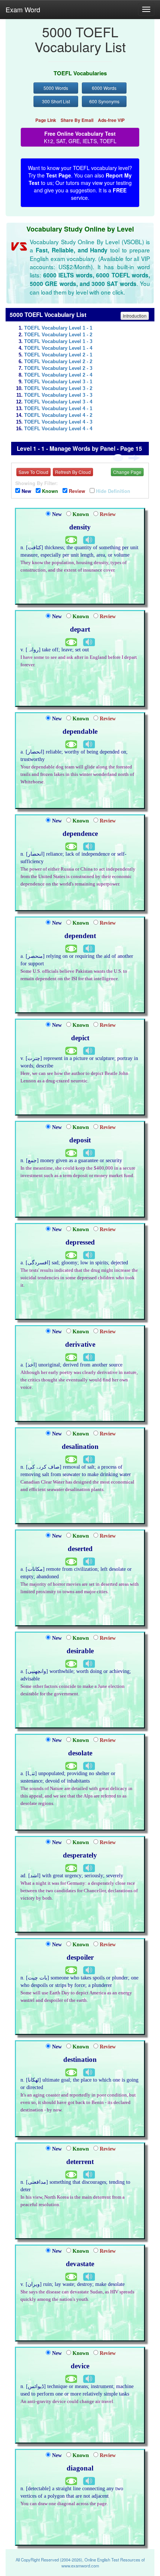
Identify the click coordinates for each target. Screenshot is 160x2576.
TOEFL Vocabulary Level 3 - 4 (58, 402)
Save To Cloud (33, 472)
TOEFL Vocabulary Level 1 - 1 (58, 328)
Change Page (127, 472)
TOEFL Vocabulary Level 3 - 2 (58, 389)
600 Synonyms (104, 101)
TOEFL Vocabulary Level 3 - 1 (58, 382)
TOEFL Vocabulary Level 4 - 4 (58, 429)
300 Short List (56, 101)
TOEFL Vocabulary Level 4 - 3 (58, 422)
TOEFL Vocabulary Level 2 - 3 (58, 368)
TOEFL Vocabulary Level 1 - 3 (58, 342)
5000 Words (56, 88)
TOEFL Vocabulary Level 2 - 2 (58, 362)
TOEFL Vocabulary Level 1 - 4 (58, 348)
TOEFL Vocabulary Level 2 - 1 (58, 355)
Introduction (135, 316)
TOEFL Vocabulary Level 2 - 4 (58, 375)
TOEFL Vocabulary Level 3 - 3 (58, 395)
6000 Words (104, 88)
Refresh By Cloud (73, 472)
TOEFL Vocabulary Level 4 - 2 (58, 415)
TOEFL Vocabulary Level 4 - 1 (58, 409)
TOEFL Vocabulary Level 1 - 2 (58, 335)
